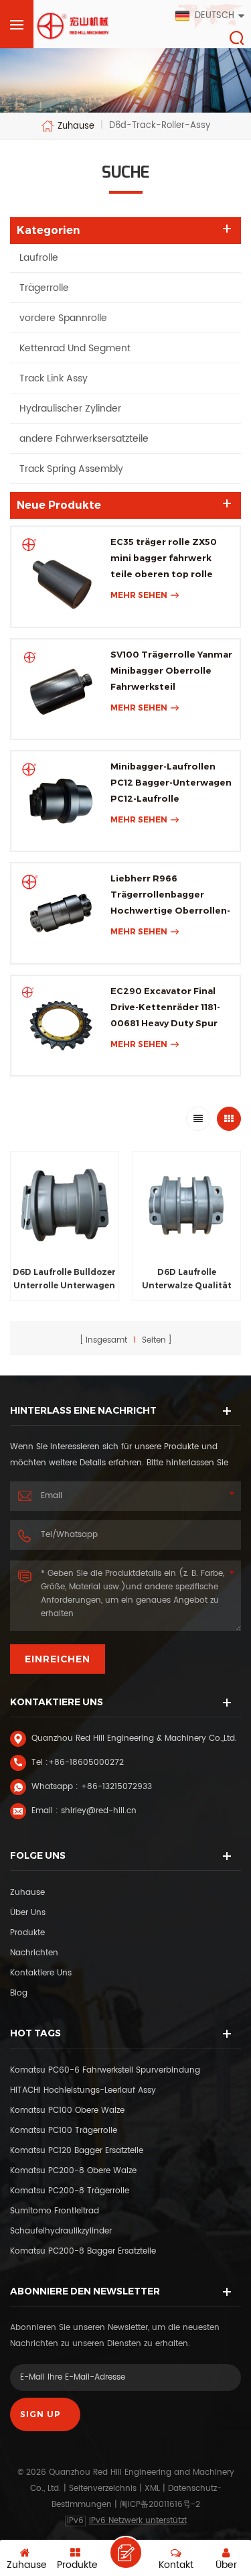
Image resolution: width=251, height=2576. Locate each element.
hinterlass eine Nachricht (126, 2553)
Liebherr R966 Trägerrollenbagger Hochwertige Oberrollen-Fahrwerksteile (170, 896)
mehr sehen (139, 595)
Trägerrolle (44, 288)
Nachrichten (34, 1953)
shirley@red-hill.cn (99, 1811)
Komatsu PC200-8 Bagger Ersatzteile (83, 2251)
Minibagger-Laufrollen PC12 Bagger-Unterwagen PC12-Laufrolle (171, 782)
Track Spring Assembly (71, 469)
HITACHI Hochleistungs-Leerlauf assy (83, 2090)
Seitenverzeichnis (103, 2489)
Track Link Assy (54, 378)
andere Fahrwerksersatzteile (84, 439)
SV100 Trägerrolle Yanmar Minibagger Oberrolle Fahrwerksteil (171, 670)
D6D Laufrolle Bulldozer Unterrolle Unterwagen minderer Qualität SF (64, 1280)
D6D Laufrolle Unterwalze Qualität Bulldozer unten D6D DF (186, 1280)
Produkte (27, 1933)
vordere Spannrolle (63, 318)
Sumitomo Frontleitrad (55, 2211)
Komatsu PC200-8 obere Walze (73, 2171)
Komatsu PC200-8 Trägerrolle (70, 2191)
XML (152, 2489)
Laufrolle (39, 258)
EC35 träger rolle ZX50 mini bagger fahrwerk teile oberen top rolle (164, 558)
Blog (19, 1993)
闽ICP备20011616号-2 (160, 2505)
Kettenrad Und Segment (75, 348)
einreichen (58, 1659)
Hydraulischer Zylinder (70, 409)
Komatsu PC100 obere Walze (67, 2110)
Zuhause (76, 126)
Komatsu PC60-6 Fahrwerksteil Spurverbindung (105, 2070)
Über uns (28, 1913)
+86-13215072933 (116, 1787)
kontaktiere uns (41, 1973)
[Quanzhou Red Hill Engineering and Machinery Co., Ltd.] (74, 26)
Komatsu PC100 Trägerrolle (64, 2131)
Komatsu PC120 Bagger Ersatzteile (77, 2151)
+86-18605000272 (86, 1763)
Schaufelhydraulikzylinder (61, 2231)
